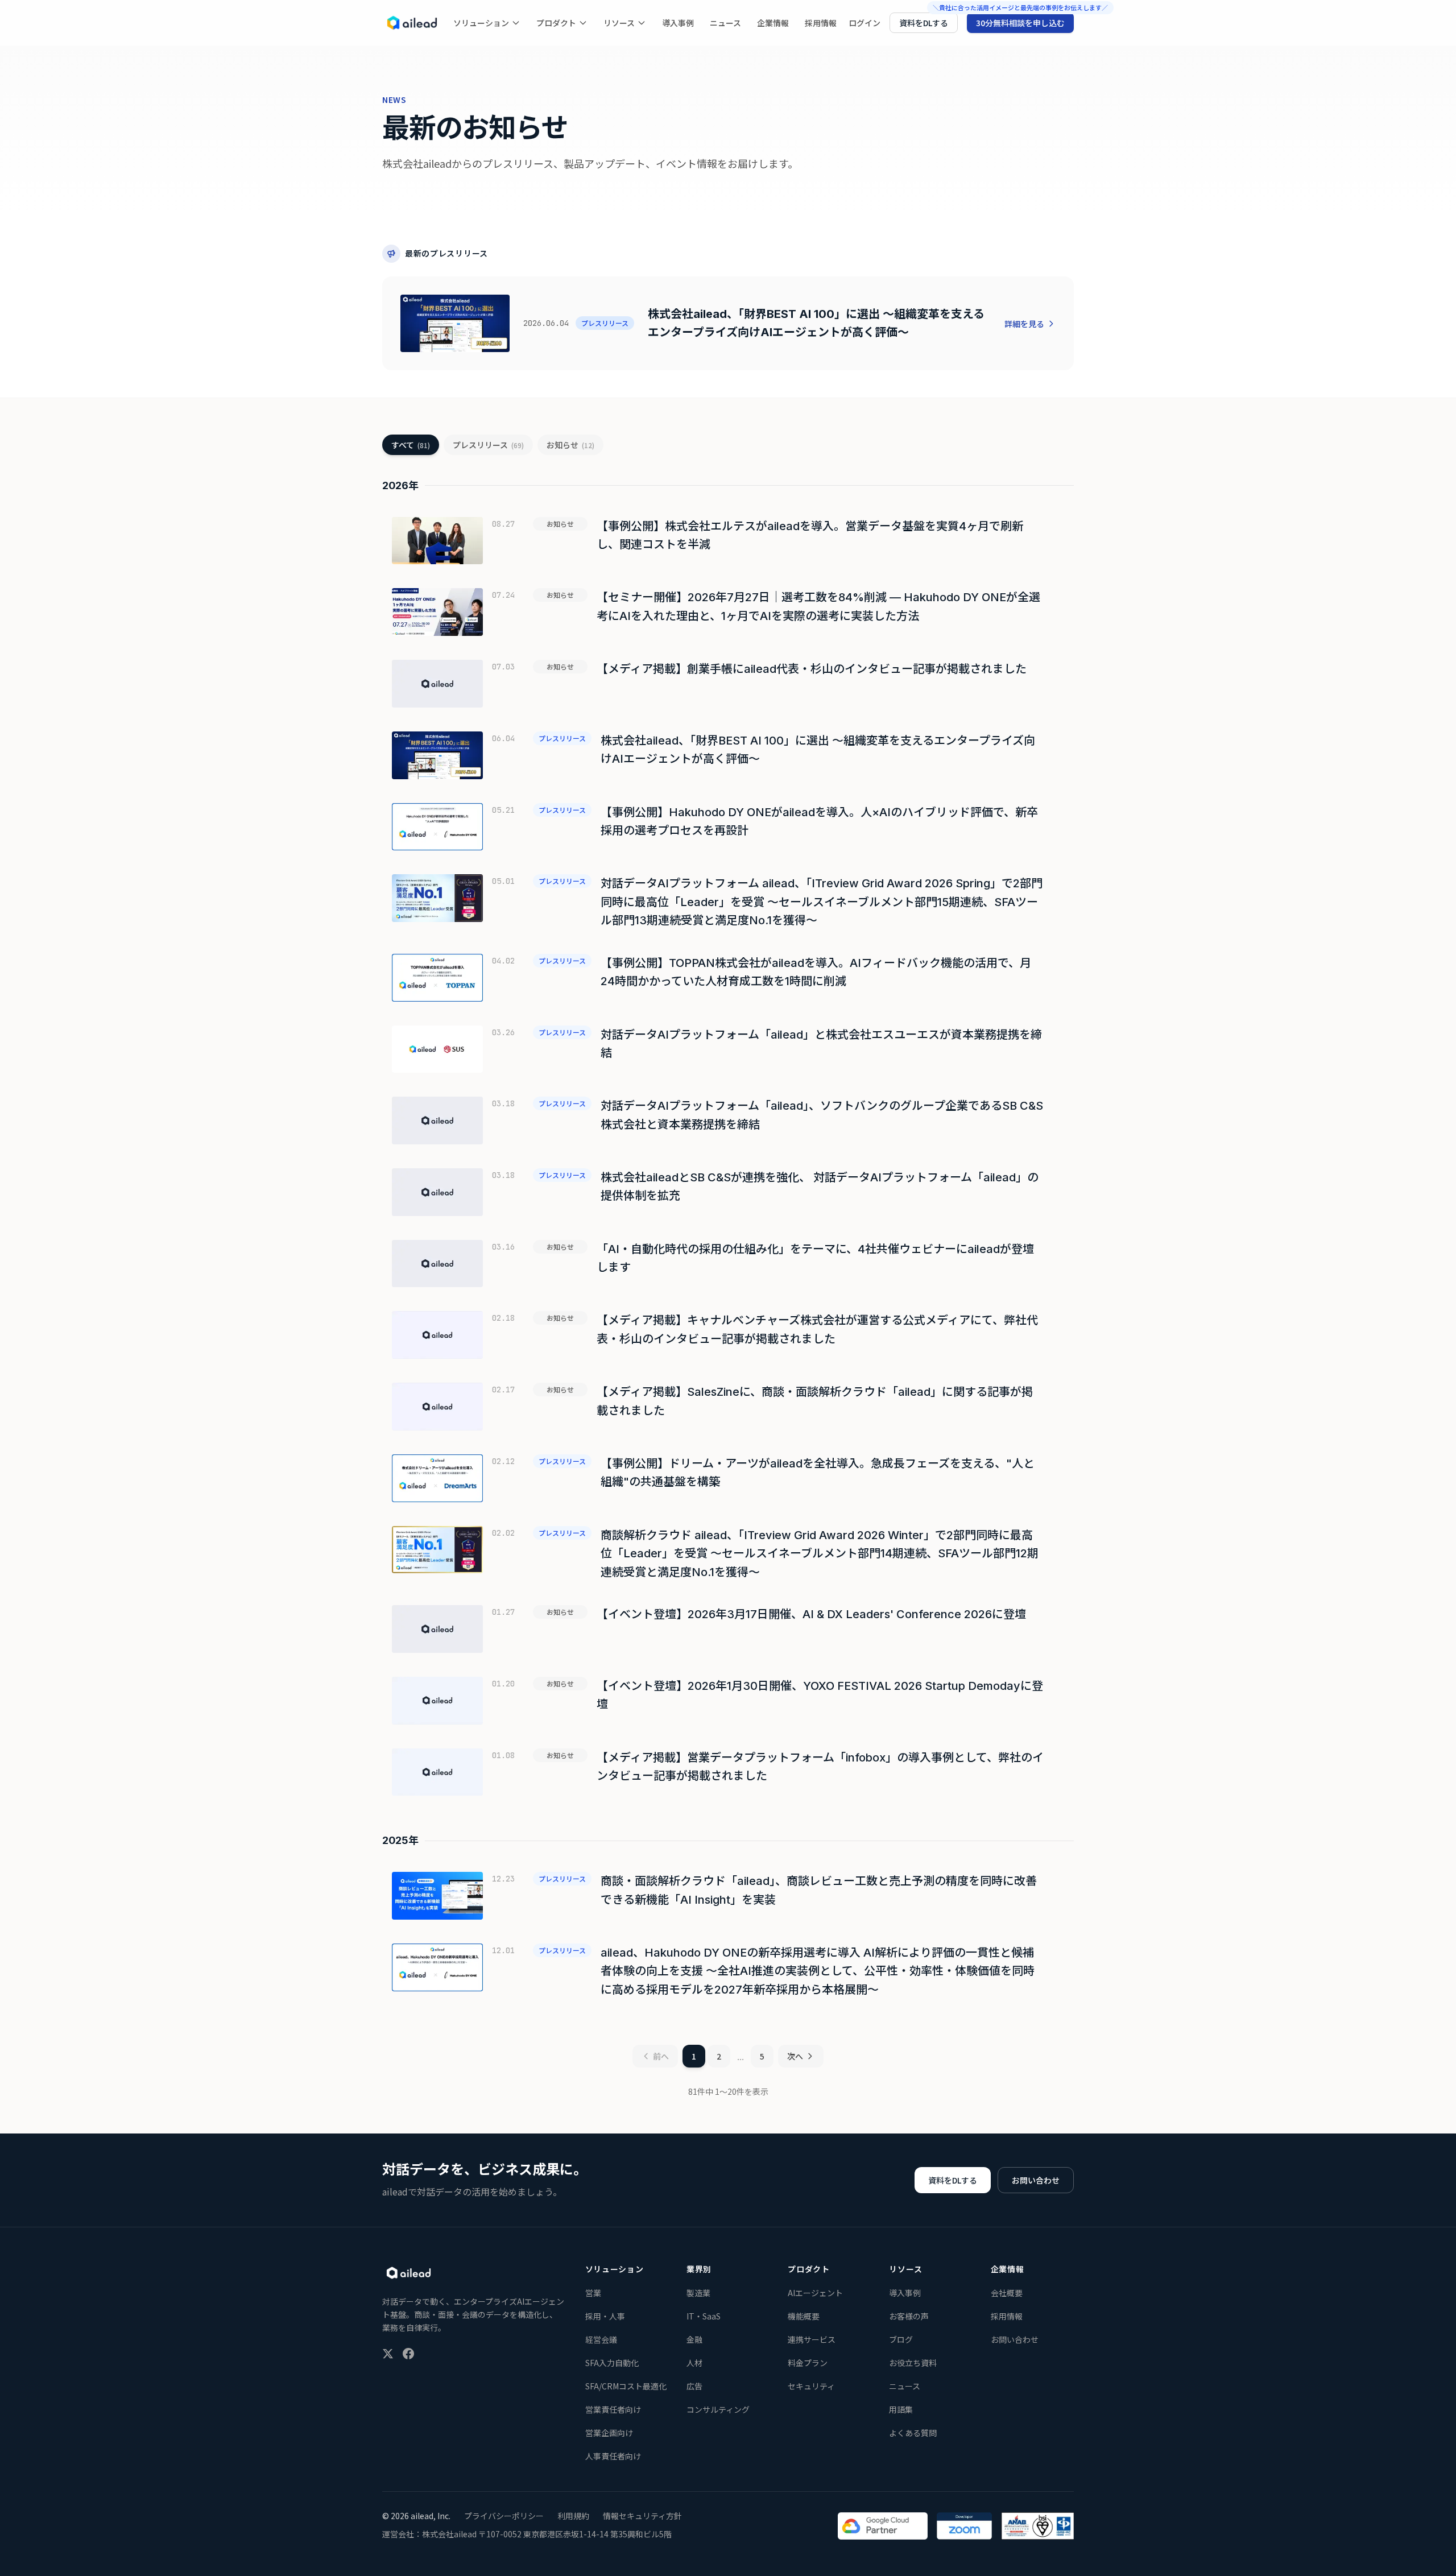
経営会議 (601, 2339)
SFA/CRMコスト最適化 (626, 2386)
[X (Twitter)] (388, 2354)
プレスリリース (488, 445)
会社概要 (1007, 2293)
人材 (694, 2363)
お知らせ (570, 445)
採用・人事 (605, 2316)
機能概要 (804, 2316)
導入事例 (678, 23)
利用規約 (573, 2516)
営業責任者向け (613, 2409)
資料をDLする (924, 23)
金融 (694, 2339)
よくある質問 (913, 2433)
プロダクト (556, 23)
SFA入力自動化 (612, 2363)
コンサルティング (718, 2409)
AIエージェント (815, 2293)
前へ (661, 2056)
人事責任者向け (613, 2456)
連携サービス (812, 2339)
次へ (795, 2056)
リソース (619, 23)
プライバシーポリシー (504, 2516)
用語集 (901, 2409)
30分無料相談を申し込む (1020, 23)
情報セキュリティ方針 (642, 2516)
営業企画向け (609, 2433)
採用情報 (821, 23)
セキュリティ (811, 2386)
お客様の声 (909, 2316)
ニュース (725, 23)
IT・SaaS (704, 2316)
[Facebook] (408, 2354)
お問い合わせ (1036, 2180)
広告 (694, 2386)
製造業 (698, 2293)
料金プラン (808, 2363)
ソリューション (481, 23)
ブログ (901, 2339)
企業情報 (773, 23)
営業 (593, 2293)
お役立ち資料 (913, 2363)
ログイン (864, 23)
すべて (411, 445)
